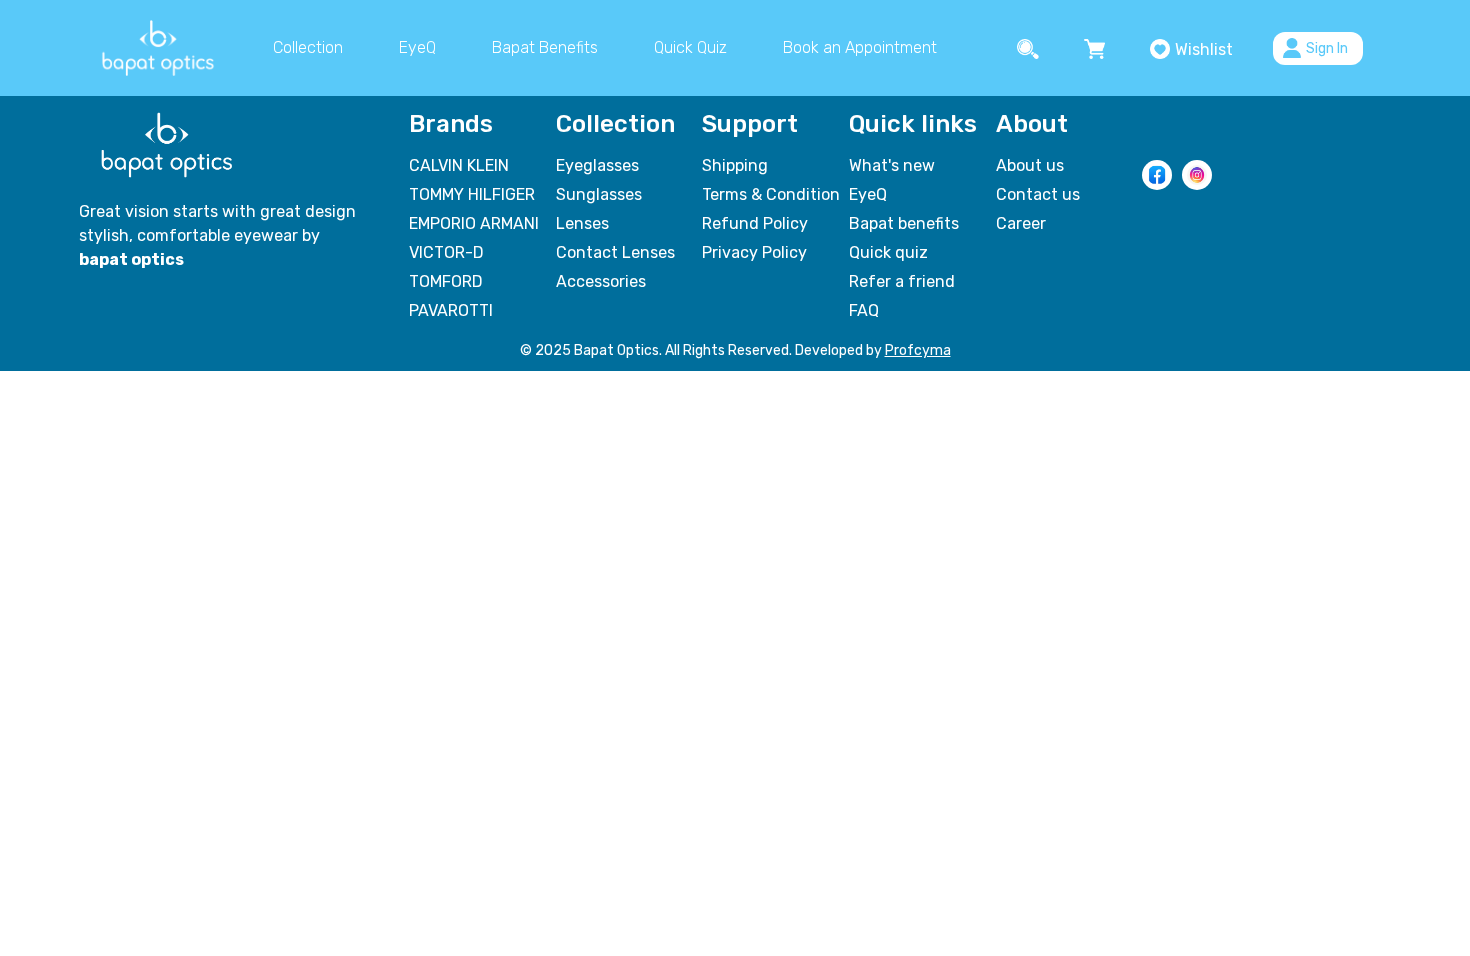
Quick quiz (888, 252)
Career (1021, 223)
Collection (308, 47)
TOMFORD (446, 281)
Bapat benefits (904, 223)
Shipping (735, 165)
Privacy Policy (754, 252)
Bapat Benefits (545, 47)
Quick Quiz (690, 47)
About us (1030, 165)
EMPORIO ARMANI (474, 223)
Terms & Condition (771, 194)
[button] (1030, 48)
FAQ (864, 310)
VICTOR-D (446, 252)
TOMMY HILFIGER (472, 194)
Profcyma (918, 350)
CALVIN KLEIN (459, 165)
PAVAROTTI (451, 310)
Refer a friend (902, 281)
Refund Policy (755, 223)
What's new (892, 165)
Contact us (1038, 194)
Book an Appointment (860, 47)
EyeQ (417, 47)
